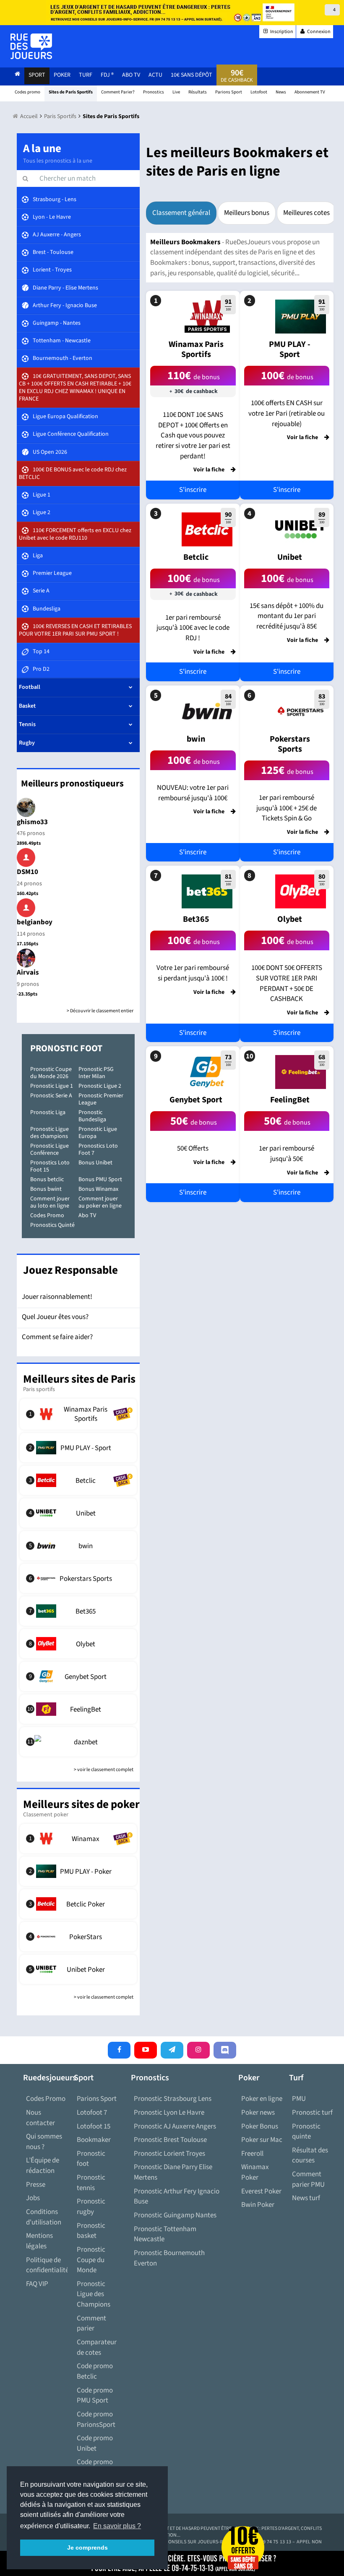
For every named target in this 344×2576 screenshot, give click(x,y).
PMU (299, 2099)
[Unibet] (78, 1513)
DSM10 (27, 872)
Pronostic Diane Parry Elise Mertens (173, 2172)
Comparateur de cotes (97, 2347)
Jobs (33, 2198)
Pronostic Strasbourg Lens (173, 2099)
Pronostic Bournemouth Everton (169, 2258)
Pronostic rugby (91, 2207)
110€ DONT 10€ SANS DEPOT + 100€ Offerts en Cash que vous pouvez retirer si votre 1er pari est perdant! (193, 436)
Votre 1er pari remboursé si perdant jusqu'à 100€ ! (193, 973)
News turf (306, 2198)
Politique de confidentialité (47, 2265)
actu (155, 75)
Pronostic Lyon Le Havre (169, 2113)
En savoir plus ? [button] (117, 2526)
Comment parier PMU (308, 2179)
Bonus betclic (47, 1179)
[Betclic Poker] (78, 1904)
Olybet (290, 919)
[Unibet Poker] (78, 1969)
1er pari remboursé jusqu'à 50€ (287, 1154)
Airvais (28, 972)
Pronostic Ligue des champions (50, 1133)
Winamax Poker (255, 2172)
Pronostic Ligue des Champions (94, 2294)
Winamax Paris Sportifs (196, 349)
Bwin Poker (258, 2205)
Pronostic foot (91, 2159)
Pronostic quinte (306, 2132)
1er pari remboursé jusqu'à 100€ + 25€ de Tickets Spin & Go (287, 808)
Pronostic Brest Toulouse (170, 2140)
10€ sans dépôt (192, 75)
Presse (36, 2185)
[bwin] (78, 1546)
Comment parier (91, 2324)
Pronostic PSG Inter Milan (96, 1073)
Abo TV (87, 1216)
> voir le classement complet (104, 1770)
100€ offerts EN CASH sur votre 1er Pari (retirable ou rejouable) (287, 413)
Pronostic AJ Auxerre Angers (175, 2126)
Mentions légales (39, 2241)
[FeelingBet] (78, 1709)
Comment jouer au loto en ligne (50, 1202)
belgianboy (35, 922)
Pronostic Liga (48, 1112)
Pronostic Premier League (101, 1099)
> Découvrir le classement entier (100, 1011)
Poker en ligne (262, 2099)
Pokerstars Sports (290, 744)
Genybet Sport (196, 1100)
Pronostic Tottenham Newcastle (165, 2234)
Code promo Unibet (95, 2443)
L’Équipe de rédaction (43, 2166)
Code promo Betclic (95, 2371)
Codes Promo (47, 1216)
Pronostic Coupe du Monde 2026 (51, 1073)
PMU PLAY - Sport (290, 349)
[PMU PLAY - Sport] (78, 1448)
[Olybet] (78, 1644)
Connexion (318, 32)
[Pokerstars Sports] (78, 1578)
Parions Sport (97, 2099)
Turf (86, 75)
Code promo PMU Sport (95, 2396)
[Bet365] (78, 1611)
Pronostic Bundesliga (92, 1116)
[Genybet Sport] (78, 1676)
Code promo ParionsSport (96, 2420)
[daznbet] (78, 1742)
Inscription (281, 32)
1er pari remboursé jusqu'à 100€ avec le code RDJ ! (193, 628)
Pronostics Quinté (52, 1225)
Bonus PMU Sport (100, 1179)
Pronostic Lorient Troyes (169, 2154)
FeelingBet (290, 1100)
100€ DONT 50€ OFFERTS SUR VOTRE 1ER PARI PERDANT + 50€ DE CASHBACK (287, 983)
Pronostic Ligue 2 (100, 1086)
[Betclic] (78, 1480)
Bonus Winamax (98, 1189)
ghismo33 (32, 822)
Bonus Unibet (95, 1163)
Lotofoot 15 (94, 2126)
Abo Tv (131, 75)
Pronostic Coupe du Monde (91, 2260)
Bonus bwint (46, 1189)
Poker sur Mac (262, 2140)
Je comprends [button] (87, 2548)
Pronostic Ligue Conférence (50, 1150)
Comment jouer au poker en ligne (100, 1202)
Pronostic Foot (66, 1048)
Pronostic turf (312, 2113)
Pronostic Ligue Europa (98, 1133)
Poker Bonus (260, 2126)
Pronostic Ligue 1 (52, 1086)
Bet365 (196, 919)
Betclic (196, 557)
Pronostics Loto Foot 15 (50, 1166)
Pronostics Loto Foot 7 (98, 1150)
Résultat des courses (310, 2156)
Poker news (258, 2113)
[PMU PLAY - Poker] (78, 1871)
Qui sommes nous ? (44, 2142)
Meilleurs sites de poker (81, 1804)
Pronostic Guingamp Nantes (175, 2215)
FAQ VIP (37, 2284)
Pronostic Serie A (51, 1096)
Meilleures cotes (306, 213)
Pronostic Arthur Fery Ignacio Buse (177, 2197)
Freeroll (252, 2154)
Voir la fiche (209, 470)
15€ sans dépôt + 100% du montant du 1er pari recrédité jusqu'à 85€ (287, 616)
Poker (62, 75)
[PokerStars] (78, 1937)
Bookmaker (94, 2140)
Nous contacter (40, 2118)
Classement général (181, 213)
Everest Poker (261, 2191)
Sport (37, 75)
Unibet (290, 557)
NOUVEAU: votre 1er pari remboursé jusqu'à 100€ (193, 793)
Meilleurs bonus (247, 213)
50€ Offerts (193, 1148)
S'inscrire (193, 490)
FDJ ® (107, 75)
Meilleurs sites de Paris (79, 1379)
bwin (196, 739)
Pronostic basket (91, 2231)
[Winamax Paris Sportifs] (78, 1414)
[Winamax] (78, 1839)
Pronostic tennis (91, 2183)
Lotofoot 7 (92, 2113)
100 (228, 305)
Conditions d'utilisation (44, 2217)
